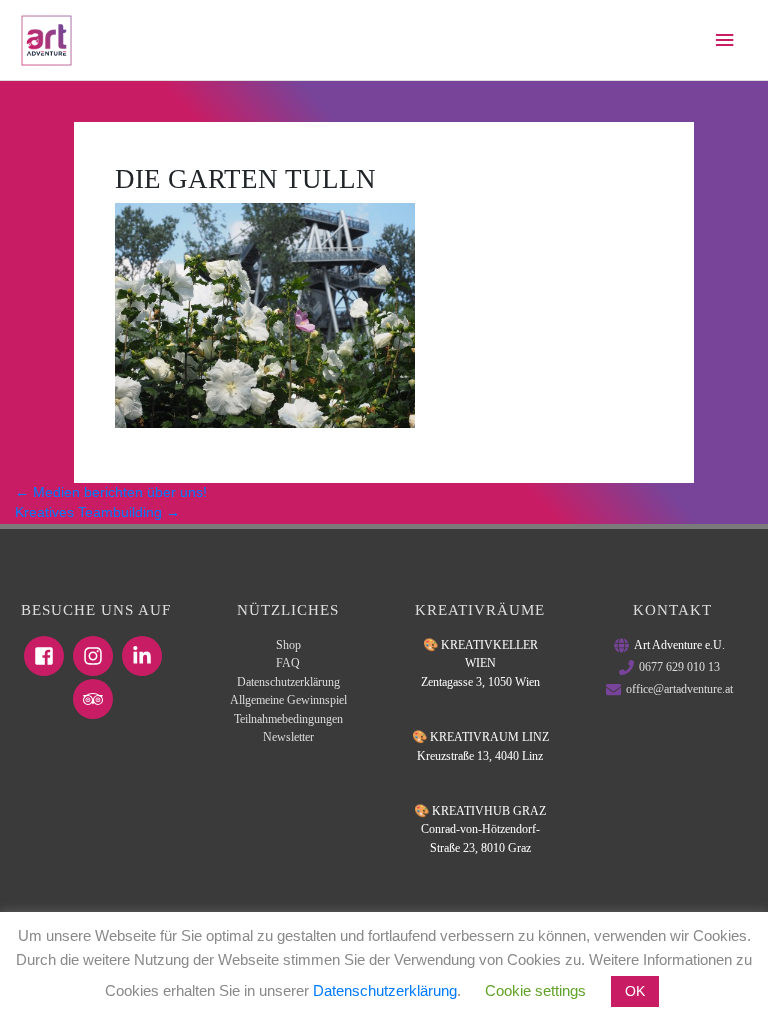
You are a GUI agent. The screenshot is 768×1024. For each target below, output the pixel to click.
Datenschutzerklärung (288, 682)
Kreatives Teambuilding (97, 512)
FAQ (288, 663)
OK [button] (635, 991)
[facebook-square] (47, 656)
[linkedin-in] (145, 656)
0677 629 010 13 (679, 667)
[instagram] (96, 656)
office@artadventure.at (679, 689)
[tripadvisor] (96, 699)
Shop (288, 645)
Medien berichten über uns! (111, 492)
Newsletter (288, 737)
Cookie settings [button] (535, 990)
